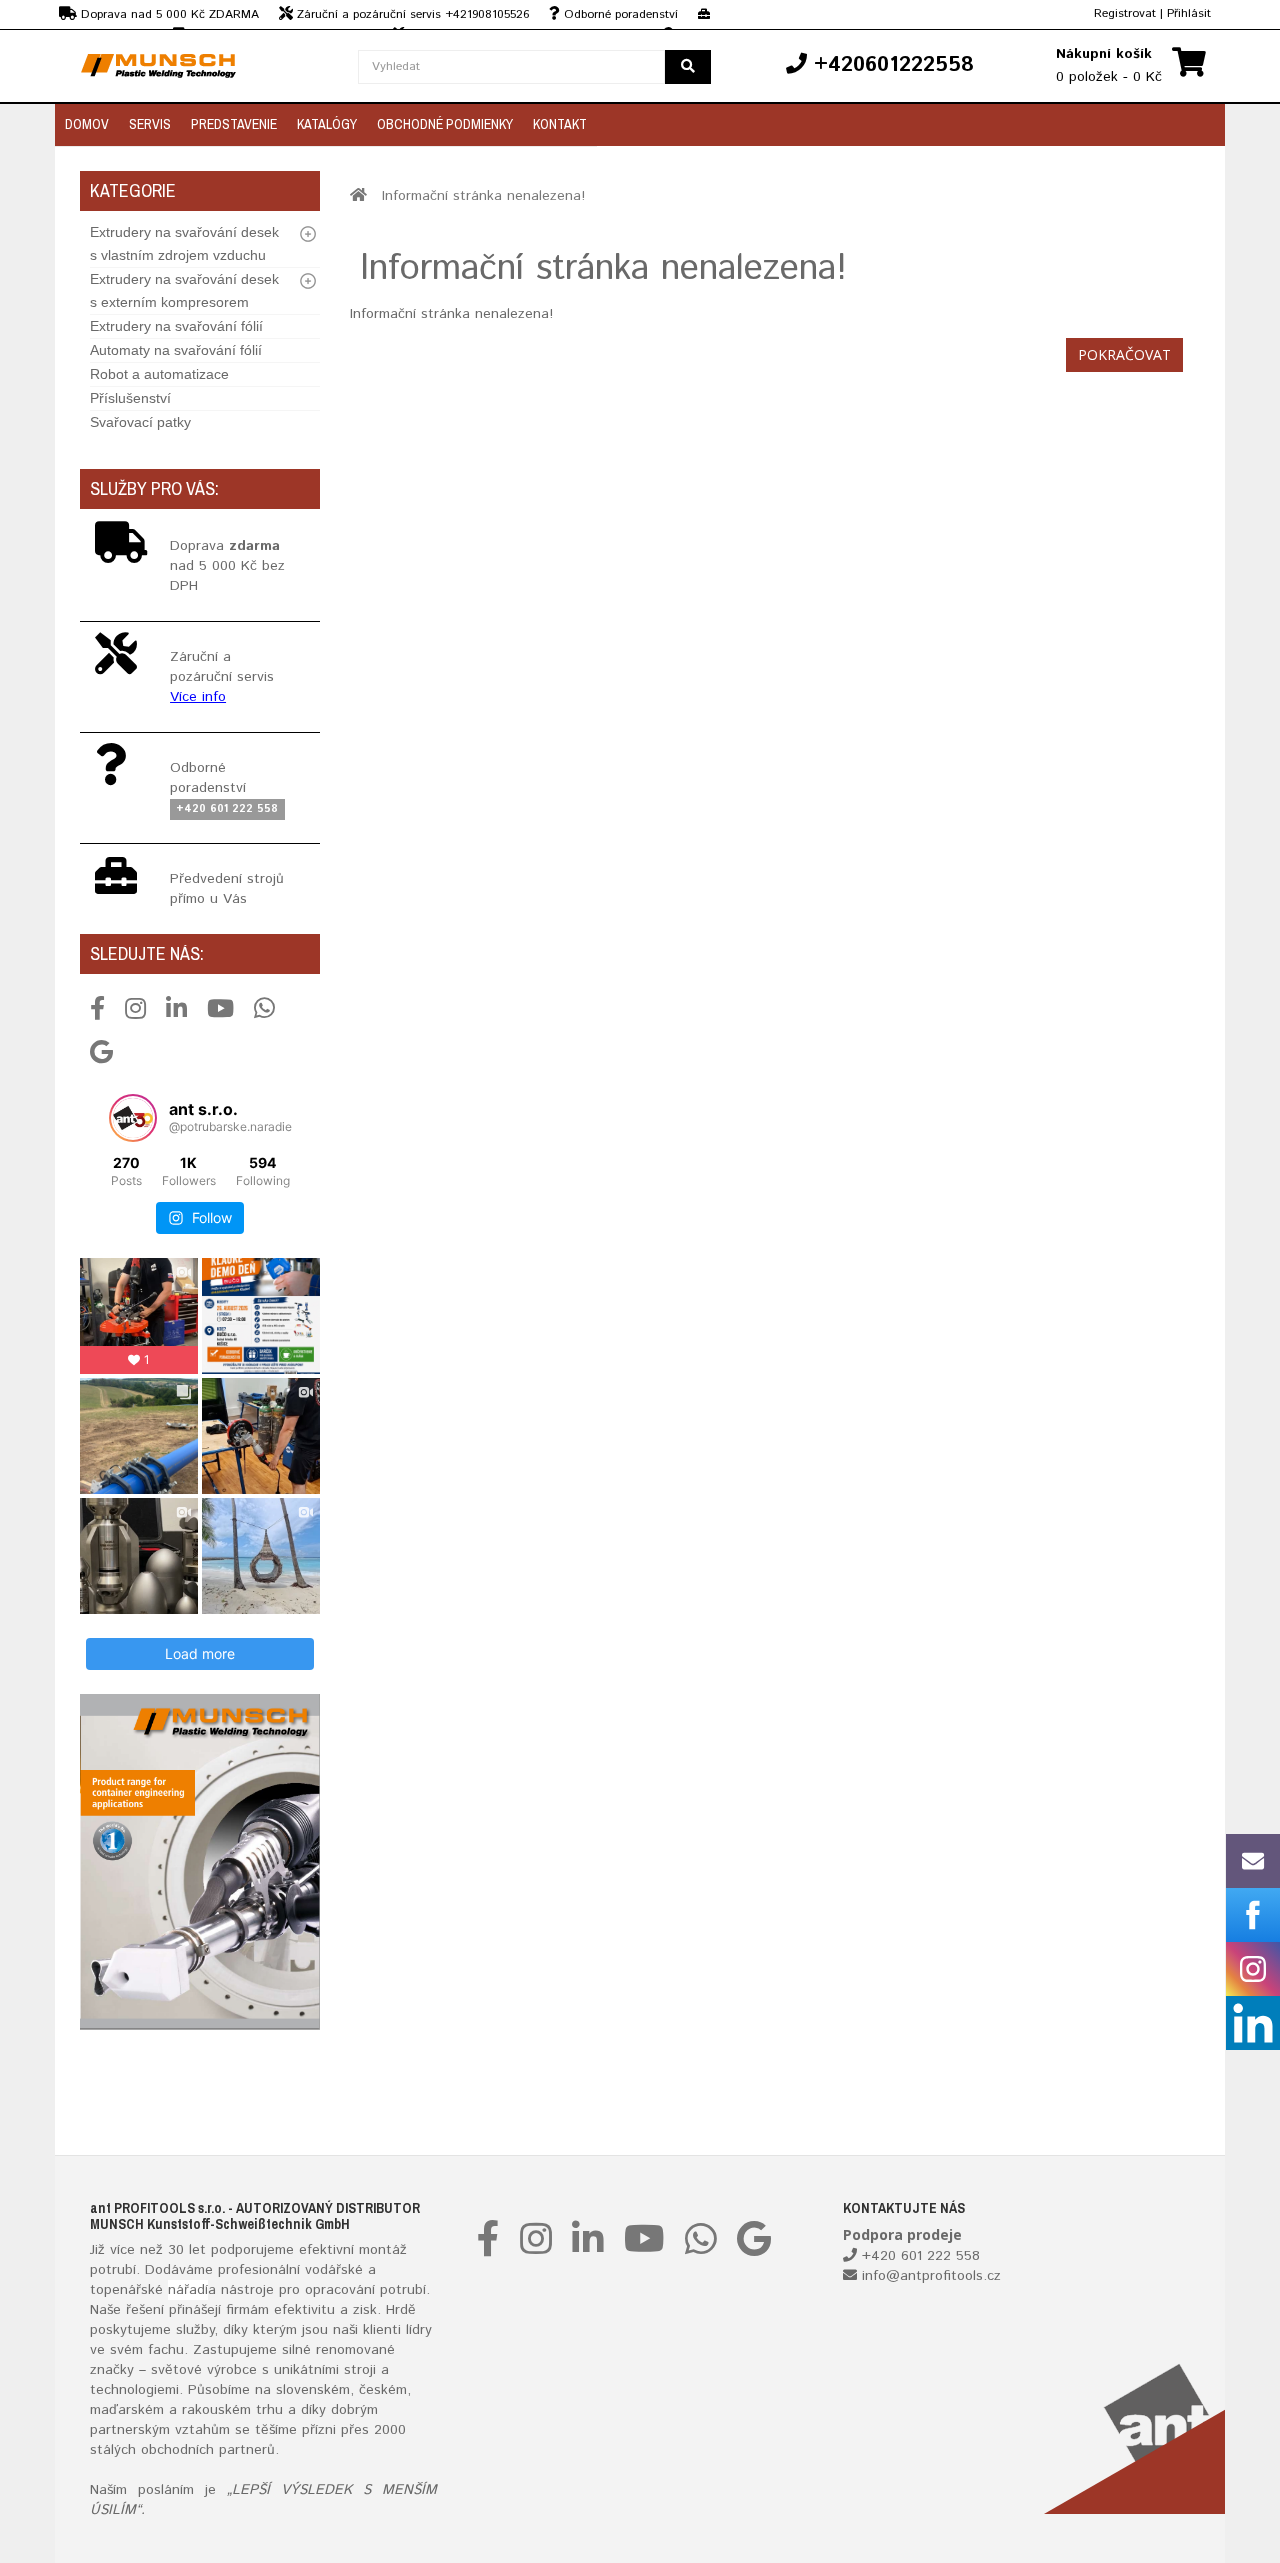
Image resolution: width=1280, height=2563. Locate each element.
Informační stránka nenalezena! (483, 196)
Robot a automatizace (159, 374)
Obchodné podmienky (445, 124)
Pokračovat (1124, 354)
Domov (87, 124)
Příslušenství (130, 398)
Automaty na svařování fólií (176, 350)
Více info (198, 697)
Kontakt (560, 124)
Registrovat (1125, 13)
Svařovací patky (140, 422)
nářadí (188, 2290)
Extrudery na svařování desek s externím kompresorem (184, 290)
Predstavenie (234, 124)
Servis (150, 124)
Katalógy (327, 124)
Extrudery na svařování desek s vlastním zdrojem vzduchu (184, 243)
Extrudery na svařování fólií (176, 326)
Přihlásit (1189, 13)
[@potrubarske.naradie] (133, 1118)
